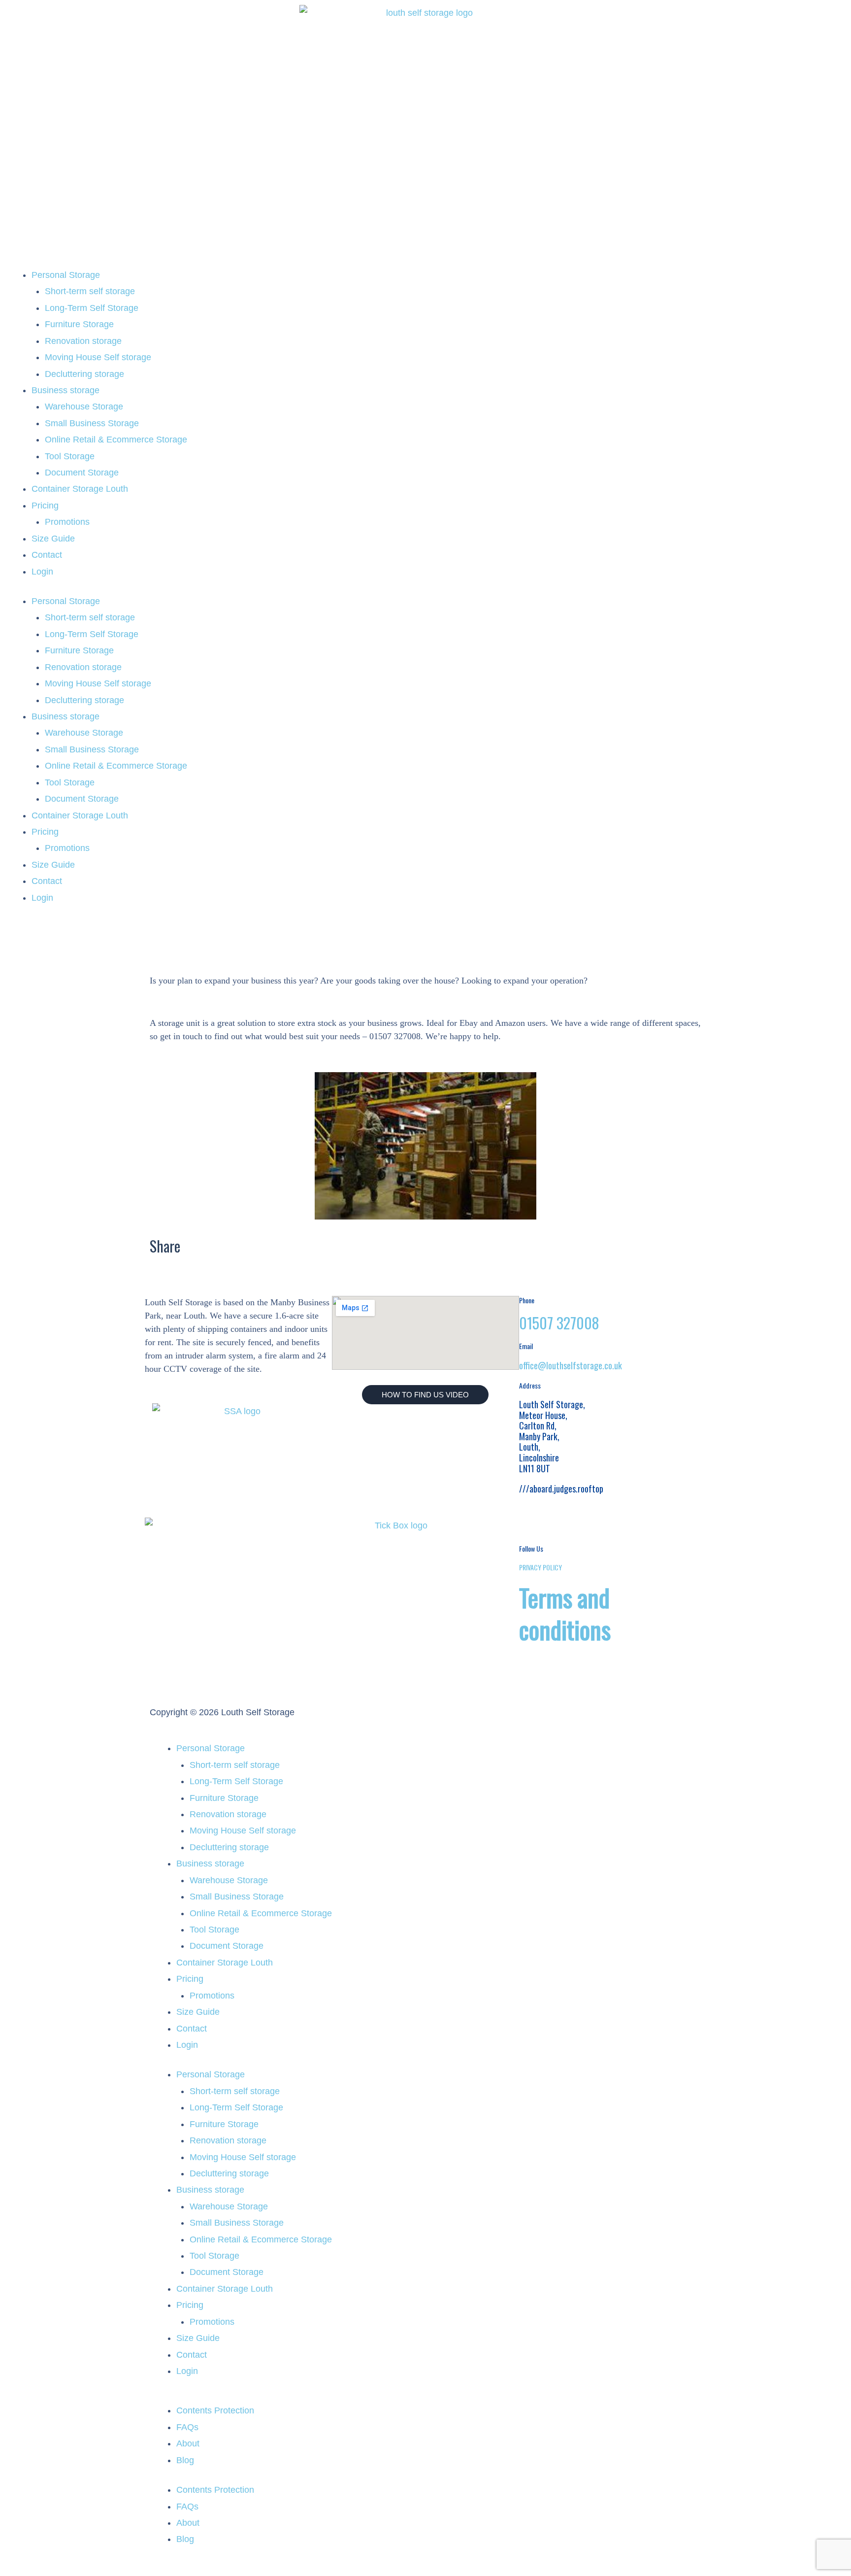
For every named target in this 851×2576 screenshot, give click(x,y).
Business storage (65, 390)
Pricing (45, 506)
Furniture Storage (79, 324)
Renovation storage (83, 341)
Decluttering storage (84, 374)
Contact (47, 555)
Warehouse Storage (84, 407)
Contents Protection (215, 2410)
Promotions (67, 522)
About (188, 2443)
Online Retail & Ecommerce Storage (116, 440)
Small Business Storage (92, 423)
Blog (185, 2460)
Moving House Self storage (98, 357)
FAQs (187, 2427)
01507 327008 (559, 1323)
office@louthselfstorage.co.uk (571, 1365)
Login (42, 572)
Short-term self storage (90, 291)
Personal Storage (66, 275)
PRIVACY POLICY (540, 1567)
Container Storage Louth (80, 489)
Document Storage (82, 473)
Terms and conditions (565, 1613)
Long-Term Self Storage (92, 308)
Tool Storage (70, 456)
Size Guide (53, 539)
